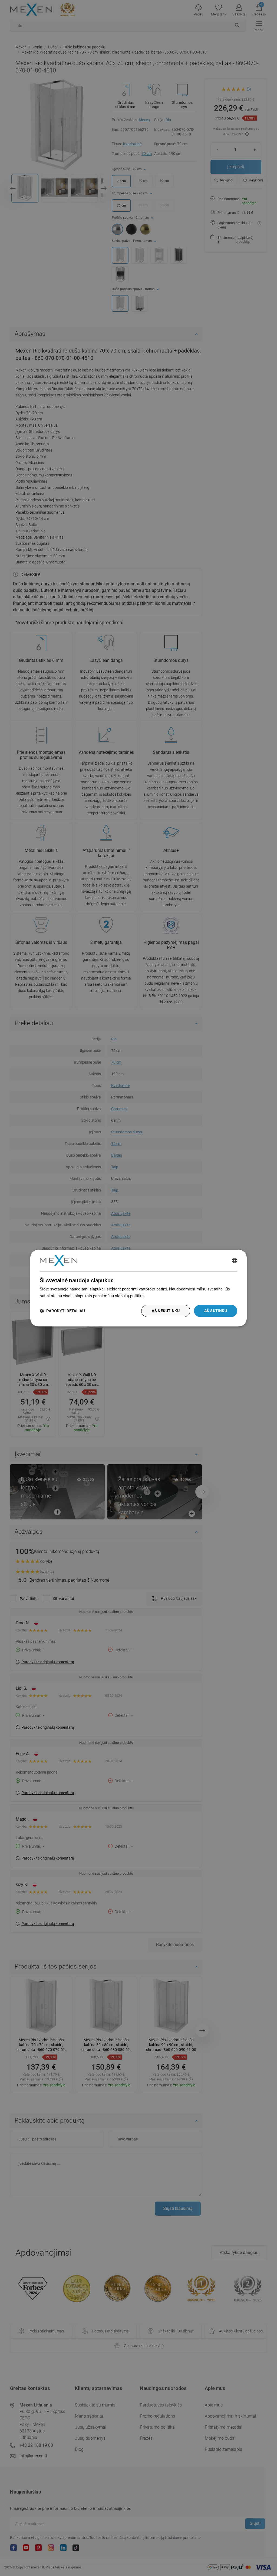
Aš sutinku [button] (216, 1311)
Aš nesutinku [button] (166, 1311)
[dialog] (138, 1288)
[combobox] (235, 1260)
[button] (62, 1311)
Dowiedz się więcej (163, 1296)
